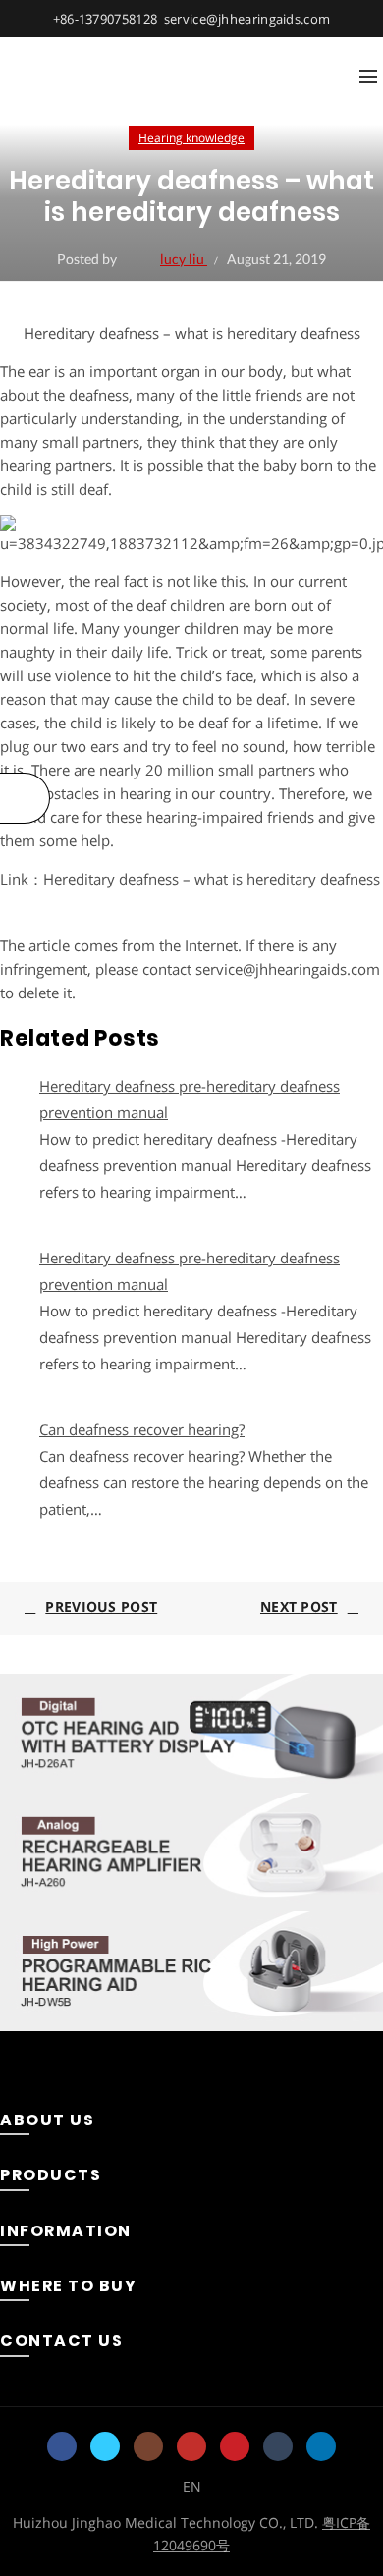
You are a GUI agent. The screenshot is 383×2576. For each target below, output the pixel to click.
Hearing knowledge (191, 138)
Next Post (299, 1607)
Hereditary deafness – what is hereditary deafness (212, 879)
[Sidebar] (25, 798)
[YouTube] (191, 2446)
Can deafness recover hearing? (142, 1429)
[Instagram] (148, 2446)
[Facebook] (62, 2446)
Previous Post (101, 1607)
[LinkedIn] (321, 2446)
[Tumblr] (278, 2446)
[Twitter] (105, 2446)
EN (192, 2486)
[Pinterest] (235, 2446)
